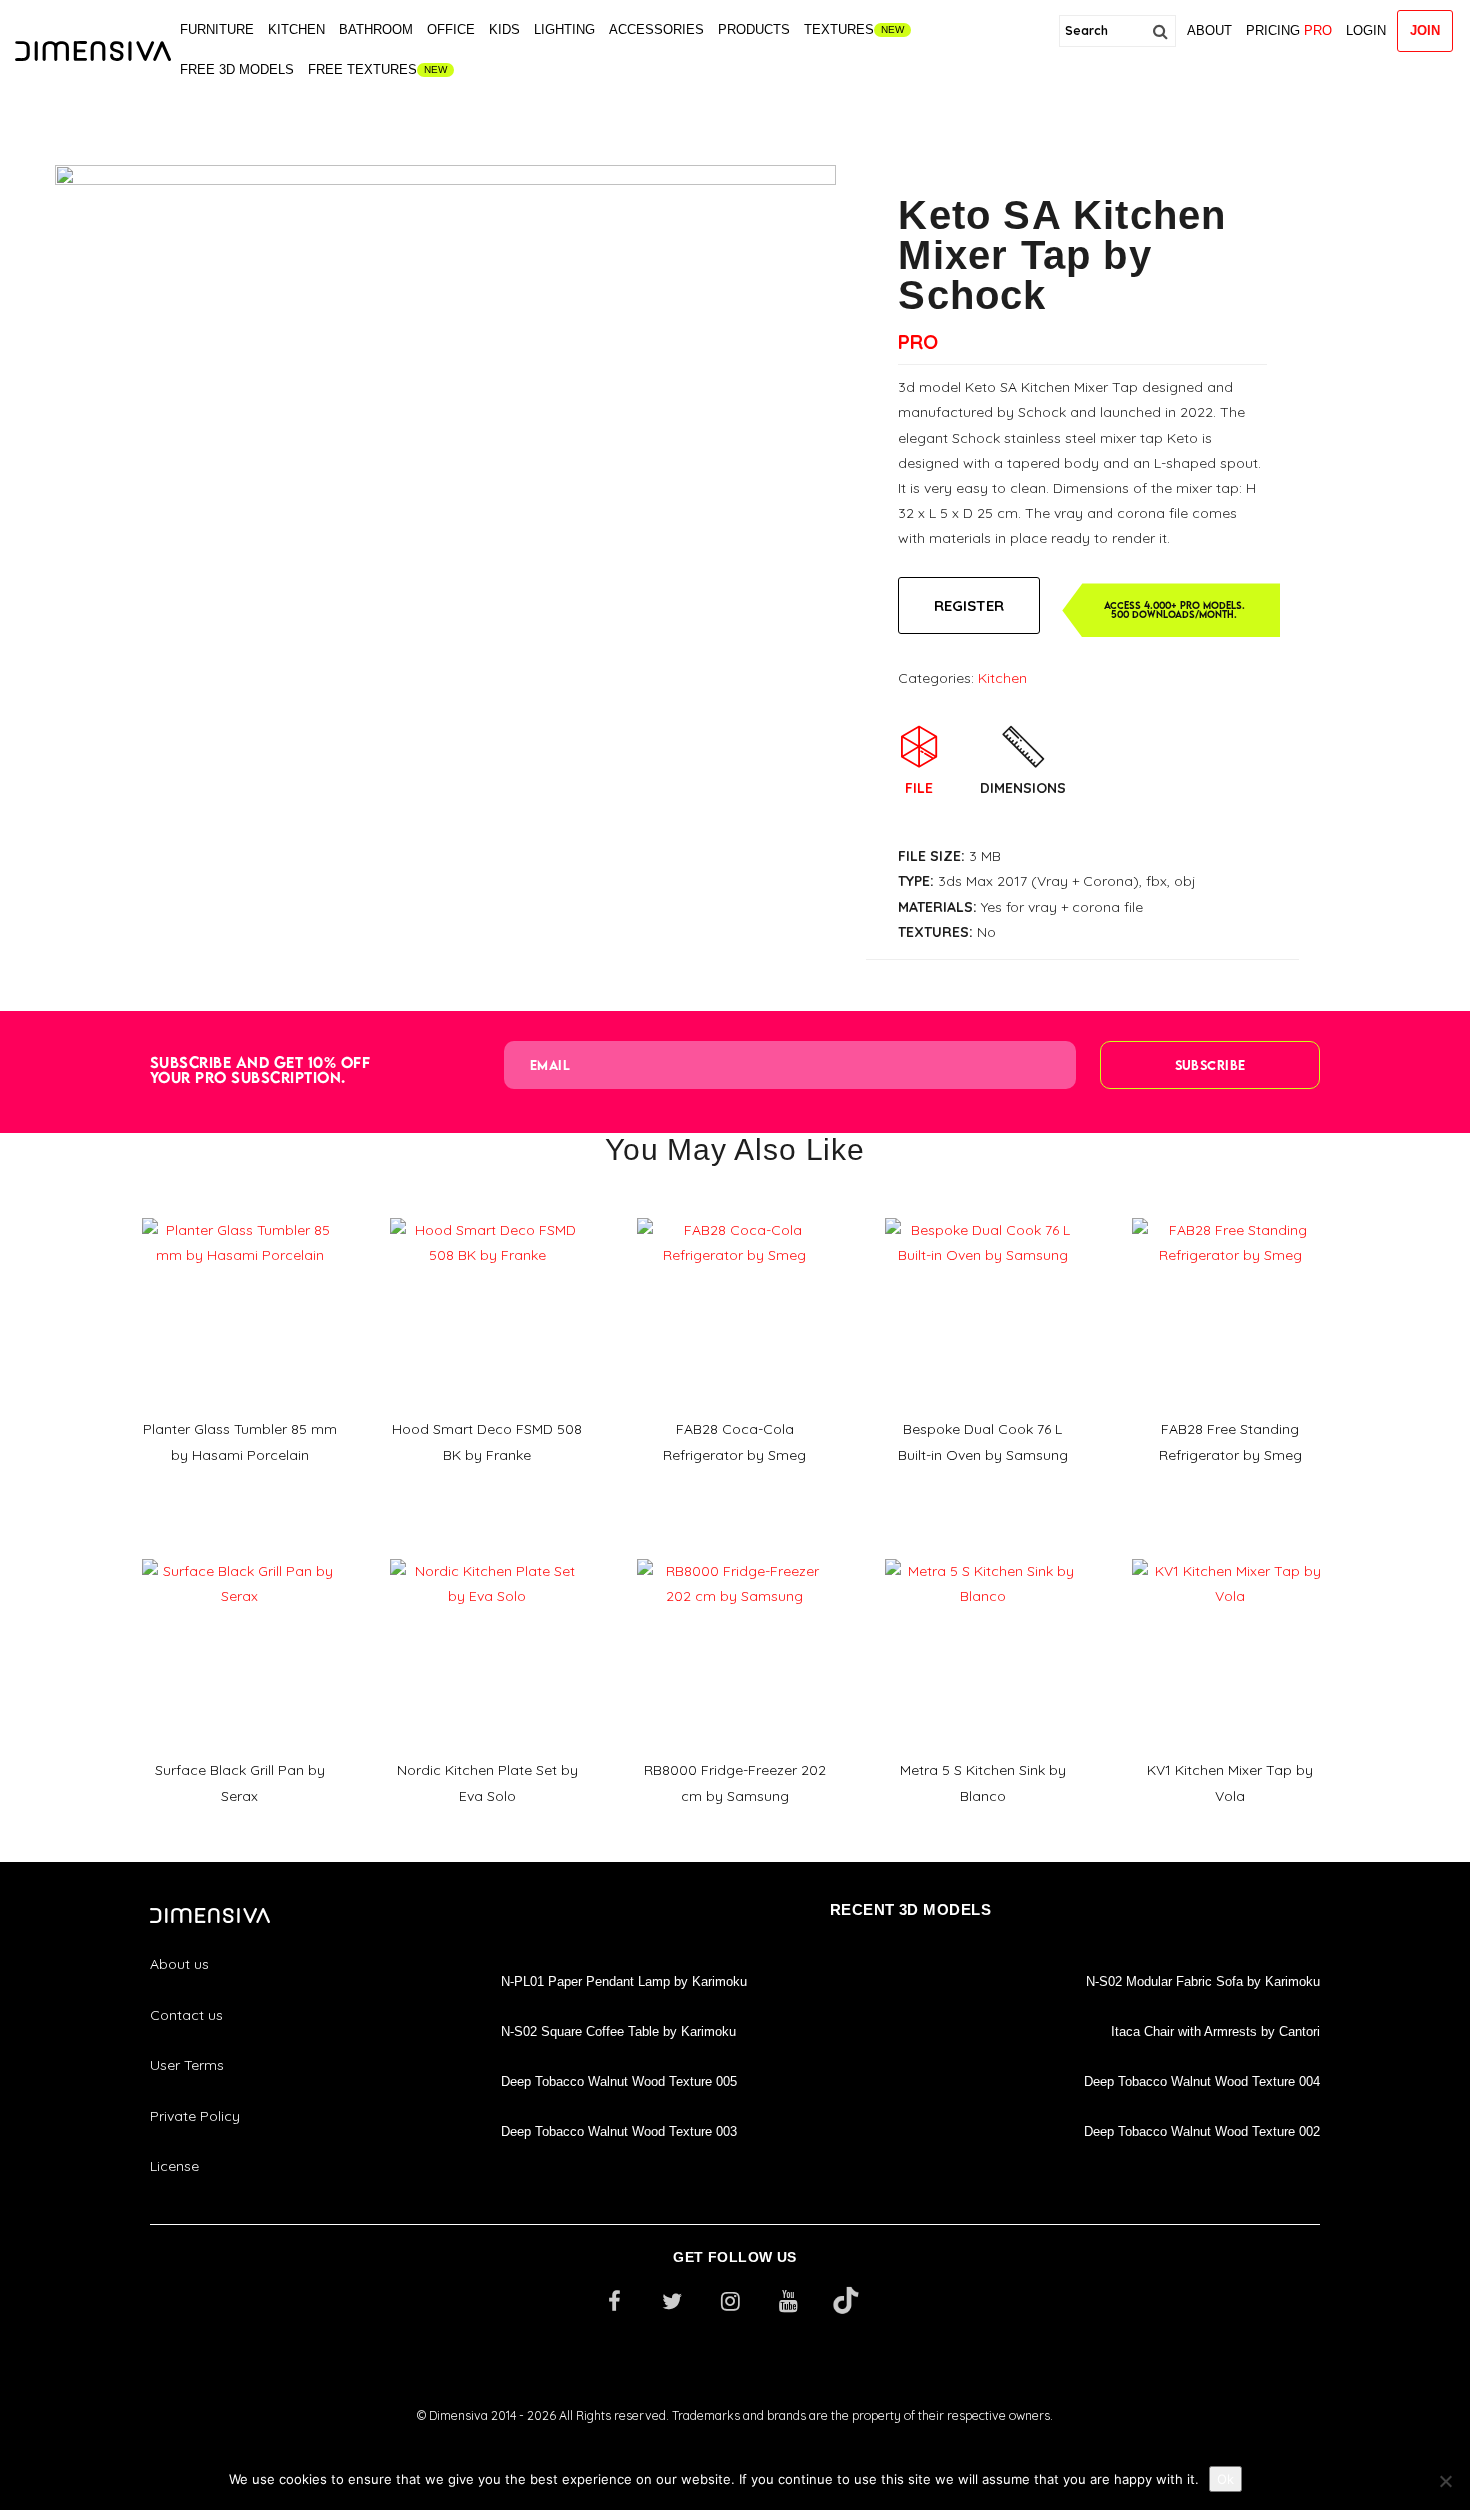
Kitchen (296, 29)
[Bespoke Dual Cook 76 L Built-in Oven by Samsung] (983, 1211)
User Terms (187, 2065)
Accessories (656, 29)
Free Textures (362, 69)
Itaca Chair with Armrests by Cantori (1215, 2031)
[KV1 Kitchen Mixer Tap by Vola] (1230, 1552)
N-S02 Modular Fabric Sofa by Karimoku (1203, 1981)
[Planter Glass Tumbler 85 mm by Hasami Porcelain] (240, 1211)
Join (1425, 30)
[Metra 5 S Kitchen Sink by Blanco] (983, 1552)
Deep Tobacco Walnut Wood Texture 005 (619, 2081)
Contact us (186, 2015)
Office (451, 29)
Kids (504, 29)
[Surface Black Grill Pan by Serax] (240, 1552)
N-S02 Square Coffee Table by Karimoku (618, 2031)
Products (754, 29)
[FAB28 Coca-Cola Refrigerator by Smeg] (735, 1211)
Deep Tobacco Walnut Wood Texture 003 (619, 2131)
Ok (1225, 2479)
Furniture (217, 29)
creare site (735, 2441)
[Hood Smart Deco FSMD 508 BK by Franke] (488, 1211)
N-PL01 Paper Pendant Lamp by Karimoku (624, 1981)
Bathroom (376, 29)
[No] (1445, 2481)
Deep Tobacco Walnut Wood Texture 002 (1202, 2131)
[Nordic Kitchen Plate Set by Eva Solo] (488, 1552)
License (174, 2166)
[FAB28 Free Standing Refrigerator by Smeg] (1230, 1211)
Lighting (564, 29)
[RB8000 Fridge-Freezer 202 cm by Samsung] (735, 1552)
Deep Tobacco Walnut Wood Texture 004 (1202, 2081)
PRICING (1289, 30)
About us (179, 1964)
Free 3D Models (237, 69)
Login (1366, 30)
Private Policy (195, 2116)
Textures (839, 29)
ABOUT (1209, 30)
